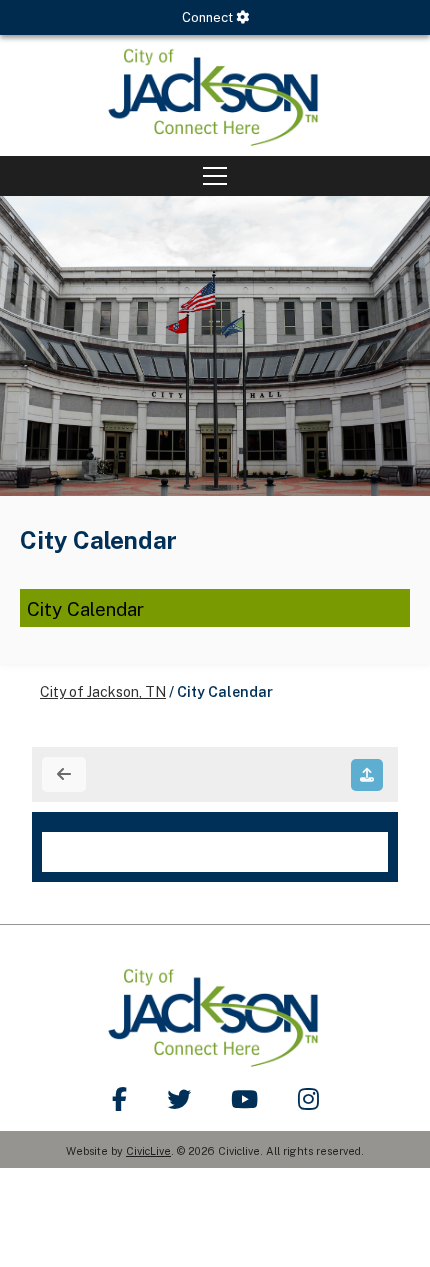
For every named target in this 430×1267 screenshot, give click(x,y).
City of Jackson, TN (103, 692)
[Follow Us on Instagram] (308, 1099)
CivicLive (148, 1151)
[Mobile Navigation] (215, 176)
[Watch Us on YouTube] (244, 1099)
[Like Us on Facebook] (119, 1099)
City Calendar (85, 609)
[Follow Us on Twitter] (179, 1099)
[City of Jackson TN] (215, 95)
